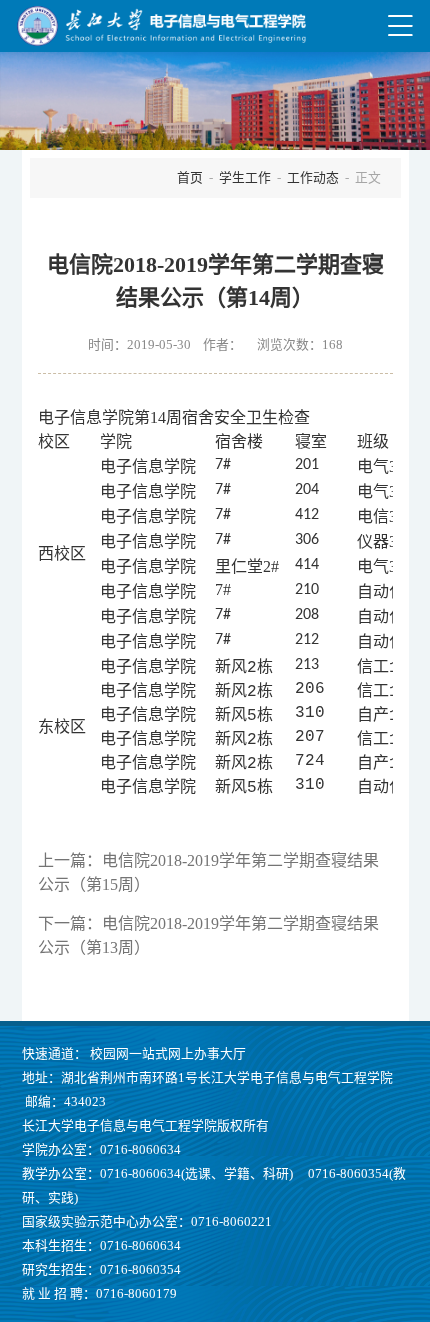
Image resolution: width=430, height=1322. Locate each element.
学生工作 (245, 178)
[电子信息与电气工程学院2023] (161, 26)
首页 (190, 178)
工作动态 (313, 178)
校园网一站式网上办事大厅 (168, 1054)
